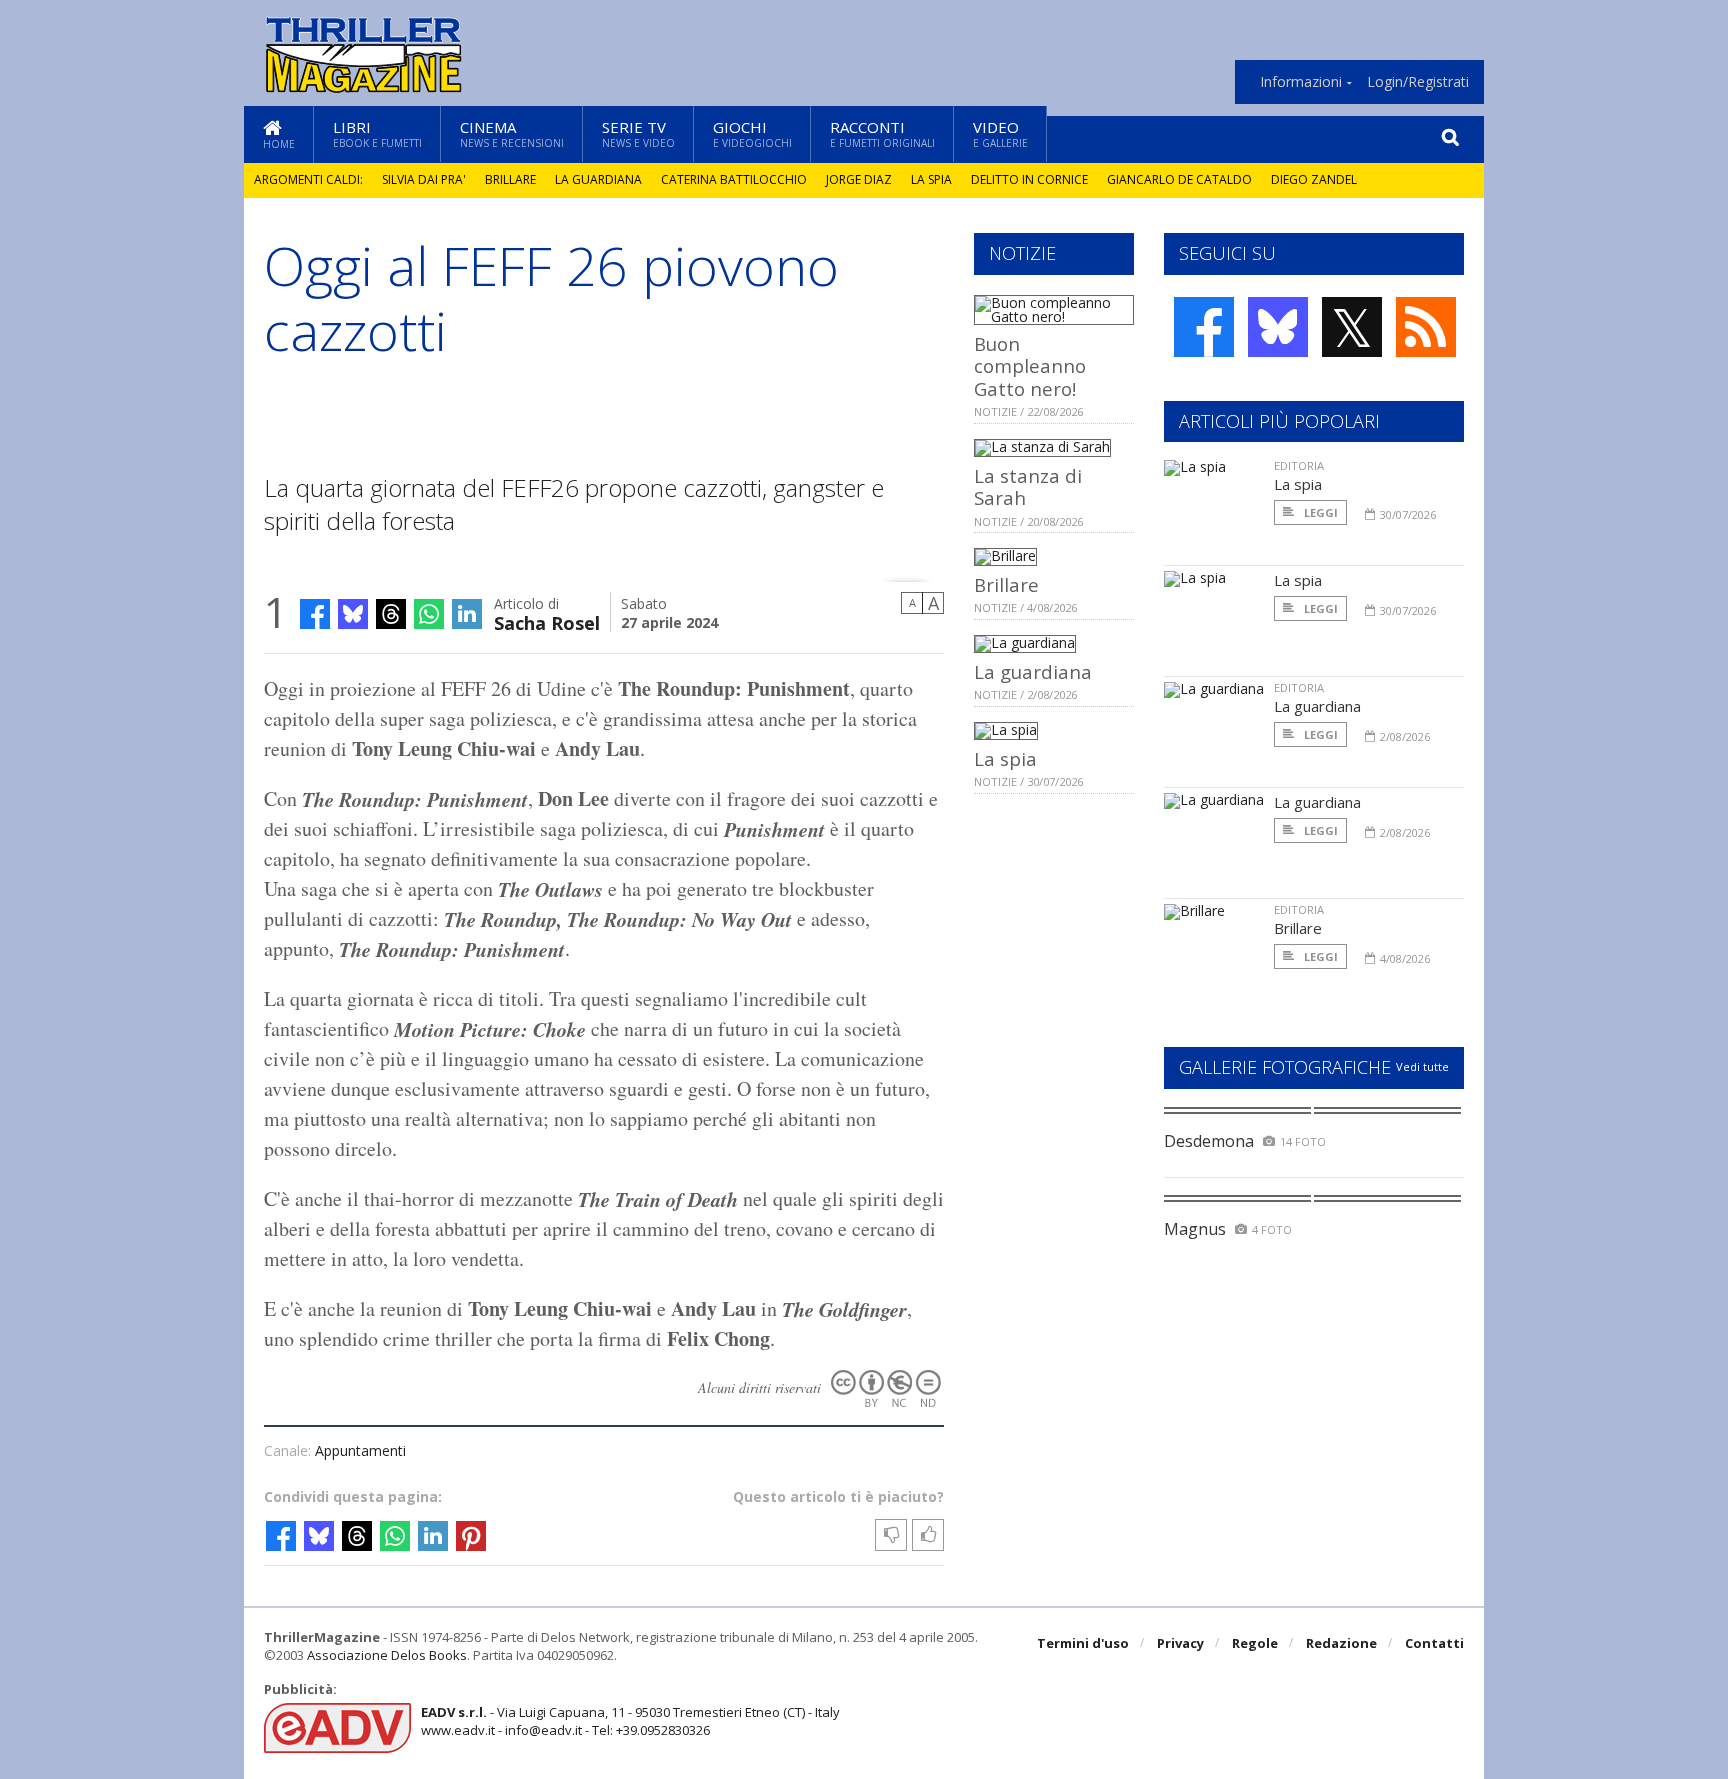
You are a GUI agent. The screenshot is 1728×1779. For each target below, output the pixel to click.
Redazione (1341, 1643)
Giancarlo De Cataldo (1179, 179)
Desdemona (1209, 1141)
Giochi (752, 133)
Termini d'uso (1083, 1643)
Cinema (512, 133)
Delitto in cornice (1029, 179)
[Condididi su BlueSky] (353, 614)
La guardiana (598, 179)
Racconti (882, 133)
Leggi (1319, 512)
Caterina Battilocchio (734, 179)
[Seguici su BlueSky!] (1278, 327)
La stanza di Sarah (1028, 486)
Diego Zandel (1314, 179)
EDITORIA (1299, 465)
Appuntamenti (360, 1450)
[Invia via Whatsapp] (429, 614)
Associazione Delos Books (387, 1655)
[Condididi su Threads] (391, 614)
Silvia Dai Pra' (424, 179)
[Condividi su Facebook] (315, 614)
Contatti (1434, 1643)
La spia (931, 179)
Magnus (1195, 1229)
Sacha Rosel (547, 621)
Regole (1255, 1643)
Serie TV (638, 133)
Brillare (510, 179)
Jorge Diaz (859, 179)
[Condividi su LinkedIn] (467, 614)
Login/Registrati (1418, 82)
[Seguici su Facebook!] (1204, 327)
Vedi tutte (1422, 1066)
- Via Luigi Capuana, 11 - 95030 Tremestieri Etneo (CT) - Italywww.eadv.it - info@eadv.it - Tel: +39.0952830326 (630, 1721)
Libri (377, 133)
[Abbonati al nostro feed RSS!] (1426, 327)
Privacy (1180, 1643)
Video (1000, 133)
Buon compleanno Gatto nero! (1030, 366)
